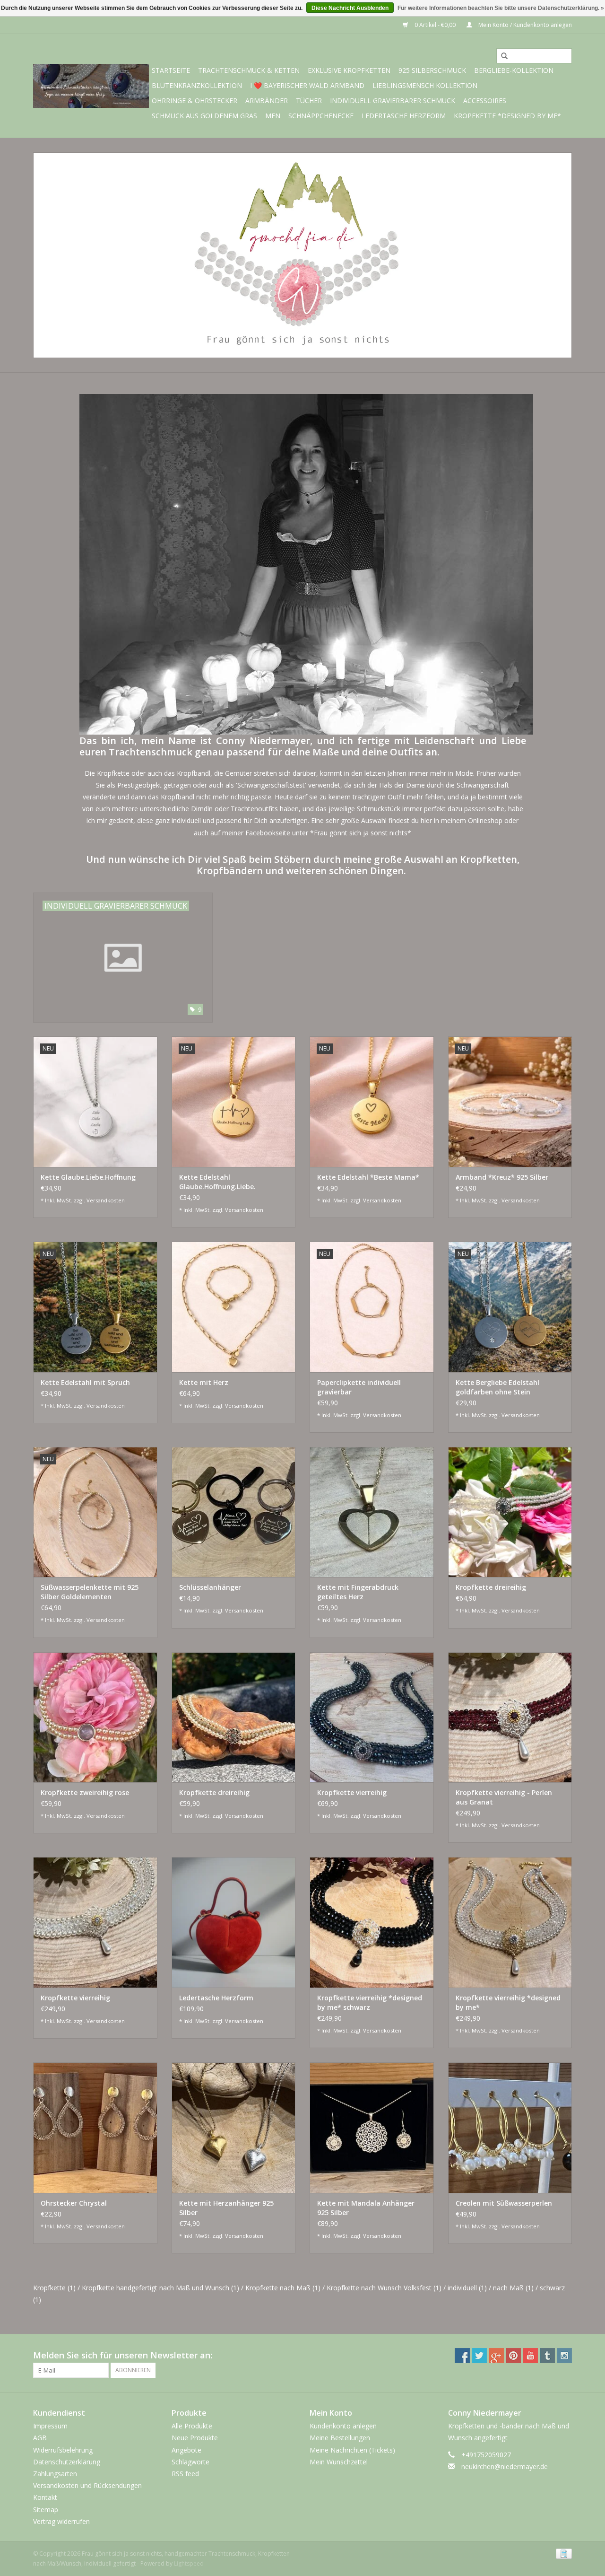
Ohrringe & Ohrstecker (194, 101)
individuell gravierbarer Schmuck (393, 101)
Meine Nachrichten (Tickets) (352, 2450)
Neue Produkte (195, 2438)
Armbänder (267, 101)
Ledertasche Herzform (404, 116)
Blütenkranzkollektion (197, 85)
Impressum (50, 2426)
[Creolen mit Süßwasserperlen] (510, 2127)
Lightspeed (189, 2563)
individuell (467, 2288)
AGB (40, 2438)
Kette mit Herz (204, 1382)
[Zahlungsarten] (562, 2553)
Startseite (171, 70)
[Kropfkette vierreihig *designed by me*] (510, 1922)
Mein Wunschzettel (339, 2462)
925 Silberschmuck (432, 70)
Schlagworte (190, 2462)
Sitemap (46, 2510)
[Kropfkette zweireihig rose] (95, 1717)
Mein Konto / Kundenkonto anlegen (524, 25)
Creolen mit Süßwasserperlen (504, 2203)
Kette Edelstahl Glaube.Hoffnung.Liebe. (217, 1182)
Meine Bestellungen (340, 2438)
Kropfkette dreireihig (491, 1587)
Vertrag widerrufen (61, 2521)
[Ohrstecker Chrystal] (95, 2127)
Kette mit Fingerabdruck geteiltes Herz (358, 1592)
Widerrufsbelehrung (63, 2450)
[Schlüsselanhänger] (234, 1512)
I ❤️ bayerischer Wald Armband (307, 85)
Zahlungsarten (55, 2474)
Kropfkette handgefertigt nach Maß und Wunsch (160, 2288)
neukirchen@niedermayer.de (505, 2466)
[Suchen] (501, 56)
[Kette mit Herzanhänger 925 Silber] (234, 2127)
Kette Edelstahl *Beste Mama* (368, 1177)
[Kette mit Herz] (234, 1307)
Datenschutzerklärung (67, 2462)
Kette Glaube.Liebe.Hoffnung (88, 1177)
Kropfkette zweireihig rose (85, 1792)
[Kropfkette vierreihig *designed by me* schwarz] (372, 1922)
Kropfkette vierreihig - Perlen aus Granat (504, 1797)
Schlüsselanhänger (210, 1587)
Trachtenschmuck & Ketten (249, 70)
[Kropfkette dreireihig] (510, 1512)
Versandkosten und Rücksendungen (87, 2485)
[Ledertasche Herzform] (234, 1922)
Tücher (309, 101)
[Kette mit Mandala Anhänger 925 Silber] (372, 2127)
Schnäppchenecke (321, 116)
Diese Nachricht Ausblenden (350, 8)
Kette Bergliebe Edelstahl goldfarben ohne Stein (497, 1387)
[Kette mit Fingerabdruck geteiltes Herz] (372, 1512)
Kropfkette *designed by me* (507, 116)
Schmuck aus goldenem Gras (204, 116)
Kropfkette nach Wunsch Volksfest (384, 2288)
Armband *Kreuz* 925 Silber (502, 1177)
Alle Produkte (192, 2426)
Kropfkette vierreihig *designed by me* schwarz (370, 2002)
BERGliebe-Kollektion (514, 70)
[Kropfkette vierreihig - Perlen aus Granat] (510, 1717)
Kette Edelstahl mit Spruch (85, 1382)
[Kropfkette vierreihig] (372, 1717)
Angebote (186, 2450)
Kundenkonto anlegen (343, 2426)
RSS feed (185, 2474)
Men (273, 116)
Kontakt (45, 2497)
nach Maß (513, 2288)
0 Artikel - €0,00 (435, 25)
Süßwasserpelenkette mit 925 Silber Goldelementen (90, 1592)
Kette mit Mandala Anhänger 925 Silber (366, 2208)
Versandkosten (106, 1200)
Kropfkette (54, 2288)
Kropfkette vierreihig (352, 1792)
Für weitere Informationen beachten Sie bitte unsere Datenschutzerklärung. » (501, 8)
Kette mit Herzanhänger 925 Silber (226, 2208)
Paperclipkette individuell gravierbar (359, 1387)
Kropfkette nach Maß (283, 2288)
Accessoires (485, 101)
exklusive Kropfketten (349, 70)
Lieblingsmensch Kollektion (425, 85)
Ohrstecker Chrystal (74, 2203)
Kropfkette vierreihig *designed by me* (508, 2002)
